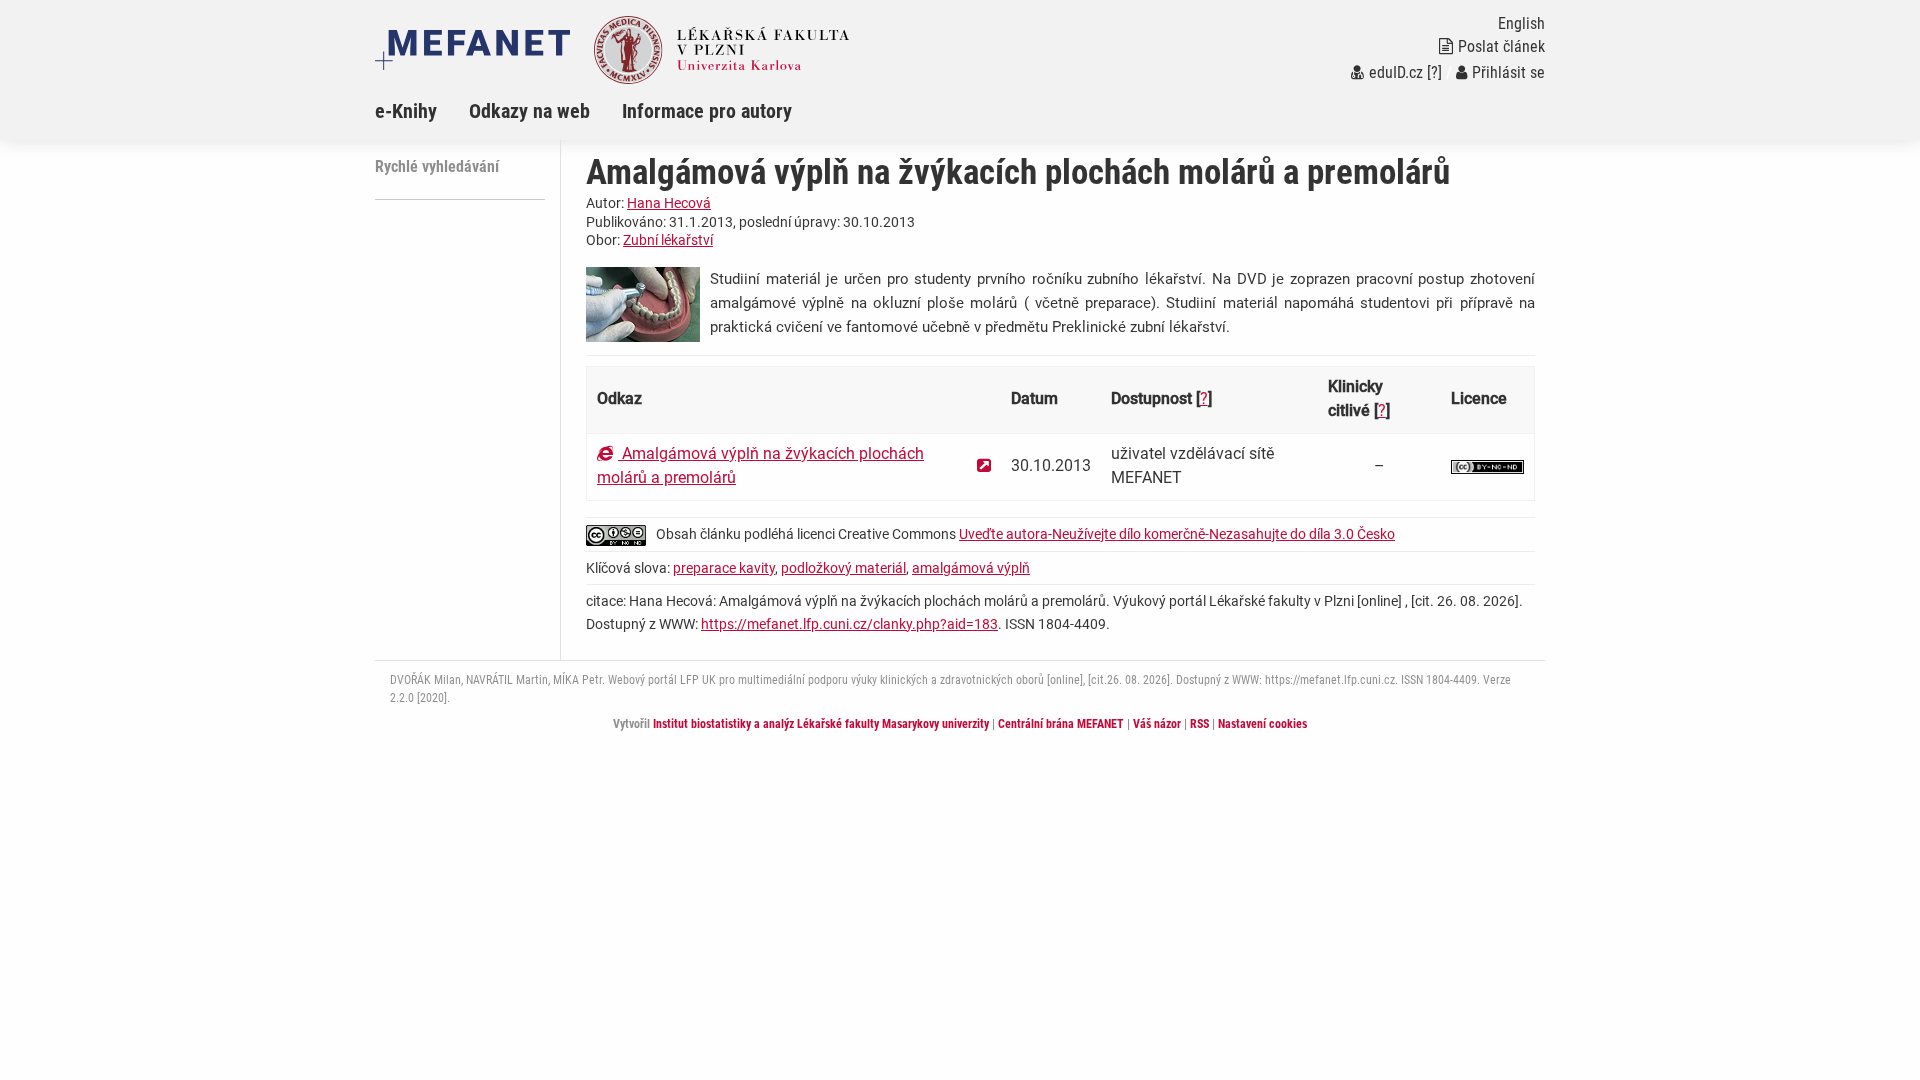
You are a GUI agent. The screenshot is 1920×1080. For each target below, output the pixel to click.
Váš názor (1157, 724)
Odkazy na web (529, 111)
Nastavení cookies (1262, 724)
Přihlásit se (1508, 72)
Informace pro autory (707, 111)
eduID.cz (1396, 72)
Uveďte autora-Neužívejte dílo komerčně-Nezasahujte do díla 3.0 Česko (1177, 534)
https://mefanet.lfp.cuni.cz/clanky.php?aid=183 (849, 624)
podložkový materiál (843, 568)
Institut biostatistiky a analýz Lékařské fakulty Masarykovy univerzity (821, 724)
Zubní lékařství (668, 240)
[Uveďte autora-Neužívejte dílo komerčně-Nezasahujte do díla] (1487, 465)
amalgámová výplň (971, 568)
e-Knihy (406, 111)
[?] (1434, 72)
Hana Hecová (669, 203)
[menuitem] (422, 111)
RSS (1199, 724)
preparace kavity (724, 568)
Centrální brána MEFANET (1061, 724)
